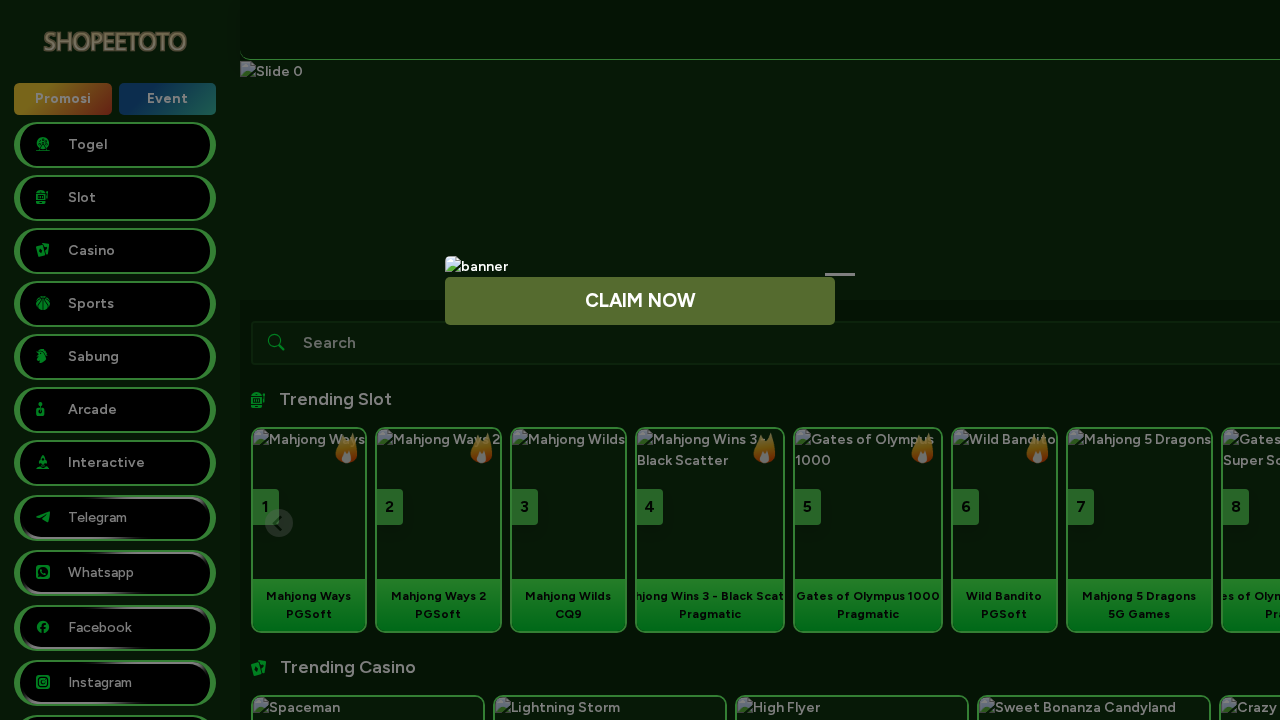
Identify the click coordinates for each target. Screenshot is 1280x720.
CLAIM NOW (640, 300)
